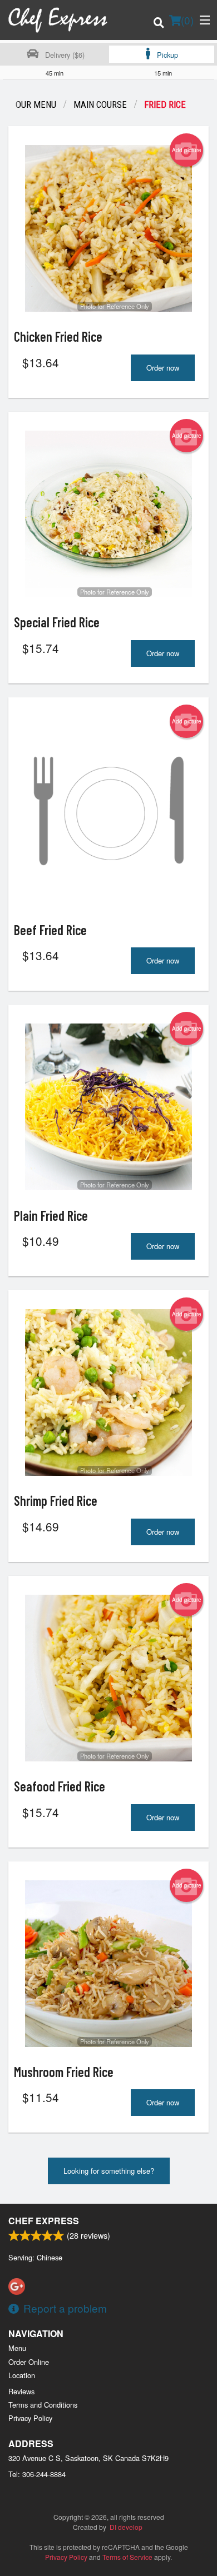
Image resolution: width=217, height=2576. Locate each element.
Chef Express (44, 2221)
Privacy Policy (30, 2418)
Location (22, 2375)
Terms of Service (127, 2557)
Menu (17, 2348)
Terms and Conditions (43, 2405)
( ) (187, 20)
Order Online (29, 2362)
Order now (163, 368)
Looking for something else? (109, 2171)
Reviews (21, 2391)
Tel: (37, 2474)
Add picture (187, 150)
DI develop (126, 2527)
